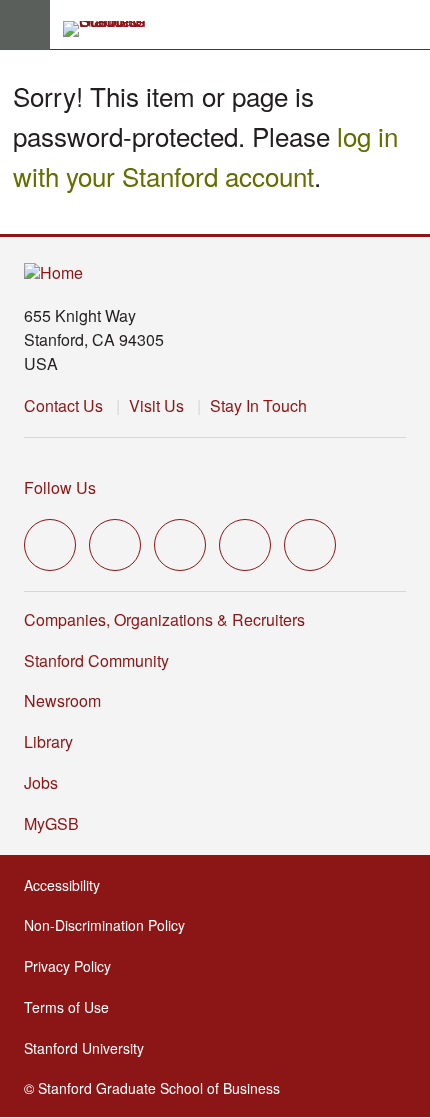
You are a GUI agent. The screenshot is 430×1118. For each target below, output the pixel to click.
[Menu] (25, 25)
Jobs (41, 782)
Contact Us (63, 405)
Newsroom (62, 700)
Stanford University (90, 1048)
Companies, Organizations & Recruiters (164, 619)
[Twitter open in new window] (50, 545)
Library (48, 741)
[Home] (53, 273)
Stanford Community (96, 660)
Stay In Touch (258, 405)
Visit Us (156, 405)
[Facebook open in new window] (115, 545)
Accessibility (68, 885)
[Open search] (407, 25)
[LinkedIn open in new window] (310, 545)
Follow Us (60, 487)
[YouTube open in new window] (245, 545)
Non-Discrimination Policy (110, 925)
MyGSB (57, 823)
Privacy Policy (73, 966)
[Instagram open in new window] (180, 545)
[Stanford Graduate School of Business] (113, 29)
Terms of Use (72, 1007)
